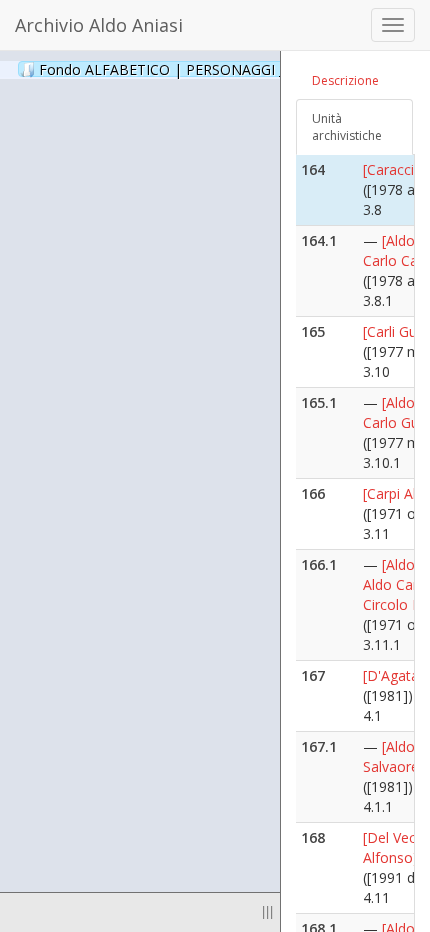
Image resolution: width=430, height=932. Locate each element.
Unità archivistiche (347, 127)
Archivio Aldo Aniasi (99, 25)
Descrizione (345, 80)
